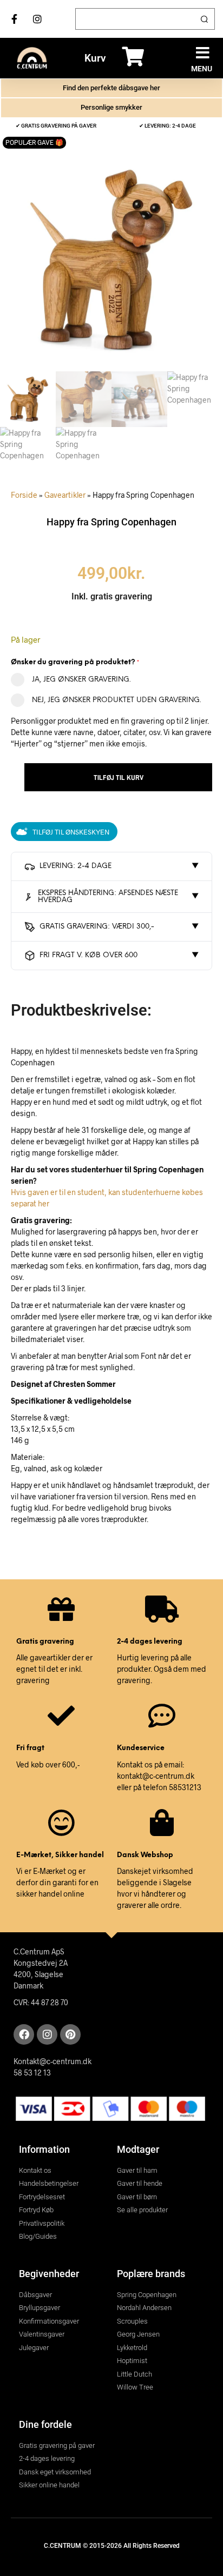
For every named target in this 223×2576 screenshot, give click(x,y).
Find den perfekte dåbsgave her (111, 88)
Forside (24, 495)
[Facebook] (24, 2034)
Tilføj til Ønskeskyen (71, 832)
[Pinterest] (70, 2034)
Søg (204, 19)
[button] (203, 53)
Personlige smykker (111, 107)
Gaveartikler (65, 495)
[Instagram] (47, 2034)
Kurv (95, 58)
